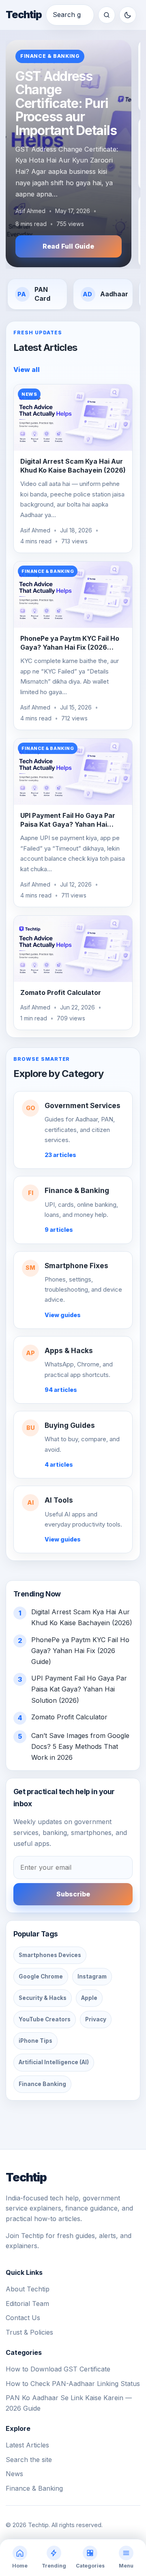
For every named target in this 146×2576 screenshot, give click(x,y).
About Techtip (28, 2289)
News (14, 2474)
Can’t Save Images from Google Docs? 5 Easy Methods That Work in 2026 (80, 1746)
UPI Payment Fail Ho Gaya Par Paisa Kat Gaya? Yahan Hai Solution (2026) (68, 824)
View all (27, 370)
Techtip (24, 15)
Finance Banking (42, 2084)
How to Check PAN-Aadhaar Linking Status (73, 2384)
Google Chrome (41, 1976)
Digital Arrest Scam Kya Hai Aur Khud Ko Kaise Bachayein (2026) (73, 466)
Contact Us (23, 2318)
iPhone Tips (35, 2041)
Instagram (92, 1976)
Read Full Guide (68, 246)
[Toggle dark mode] (128, 15)
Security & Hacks (43, 1998)
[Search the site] (107, 15)
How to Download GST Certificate (58, 2369)
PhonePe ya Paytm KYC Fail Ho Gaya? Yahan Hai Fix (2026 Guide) (70, 647)
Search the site (29, 2460)
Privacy (96, 2019)
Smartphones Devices (50, 1955)
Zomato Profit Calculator (61, 992)
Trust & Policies (29, 2332)
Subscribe (73, 1894)
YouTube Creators (45, 2019)
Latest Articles (27, 2445)
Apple (89, 1998)
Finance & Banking (50, 56)
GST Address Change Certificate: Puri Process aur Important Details (66, 103)
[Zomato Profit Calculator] (73, 949)
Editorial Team (27, 2304)
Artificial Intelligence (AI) (54, 2062)
